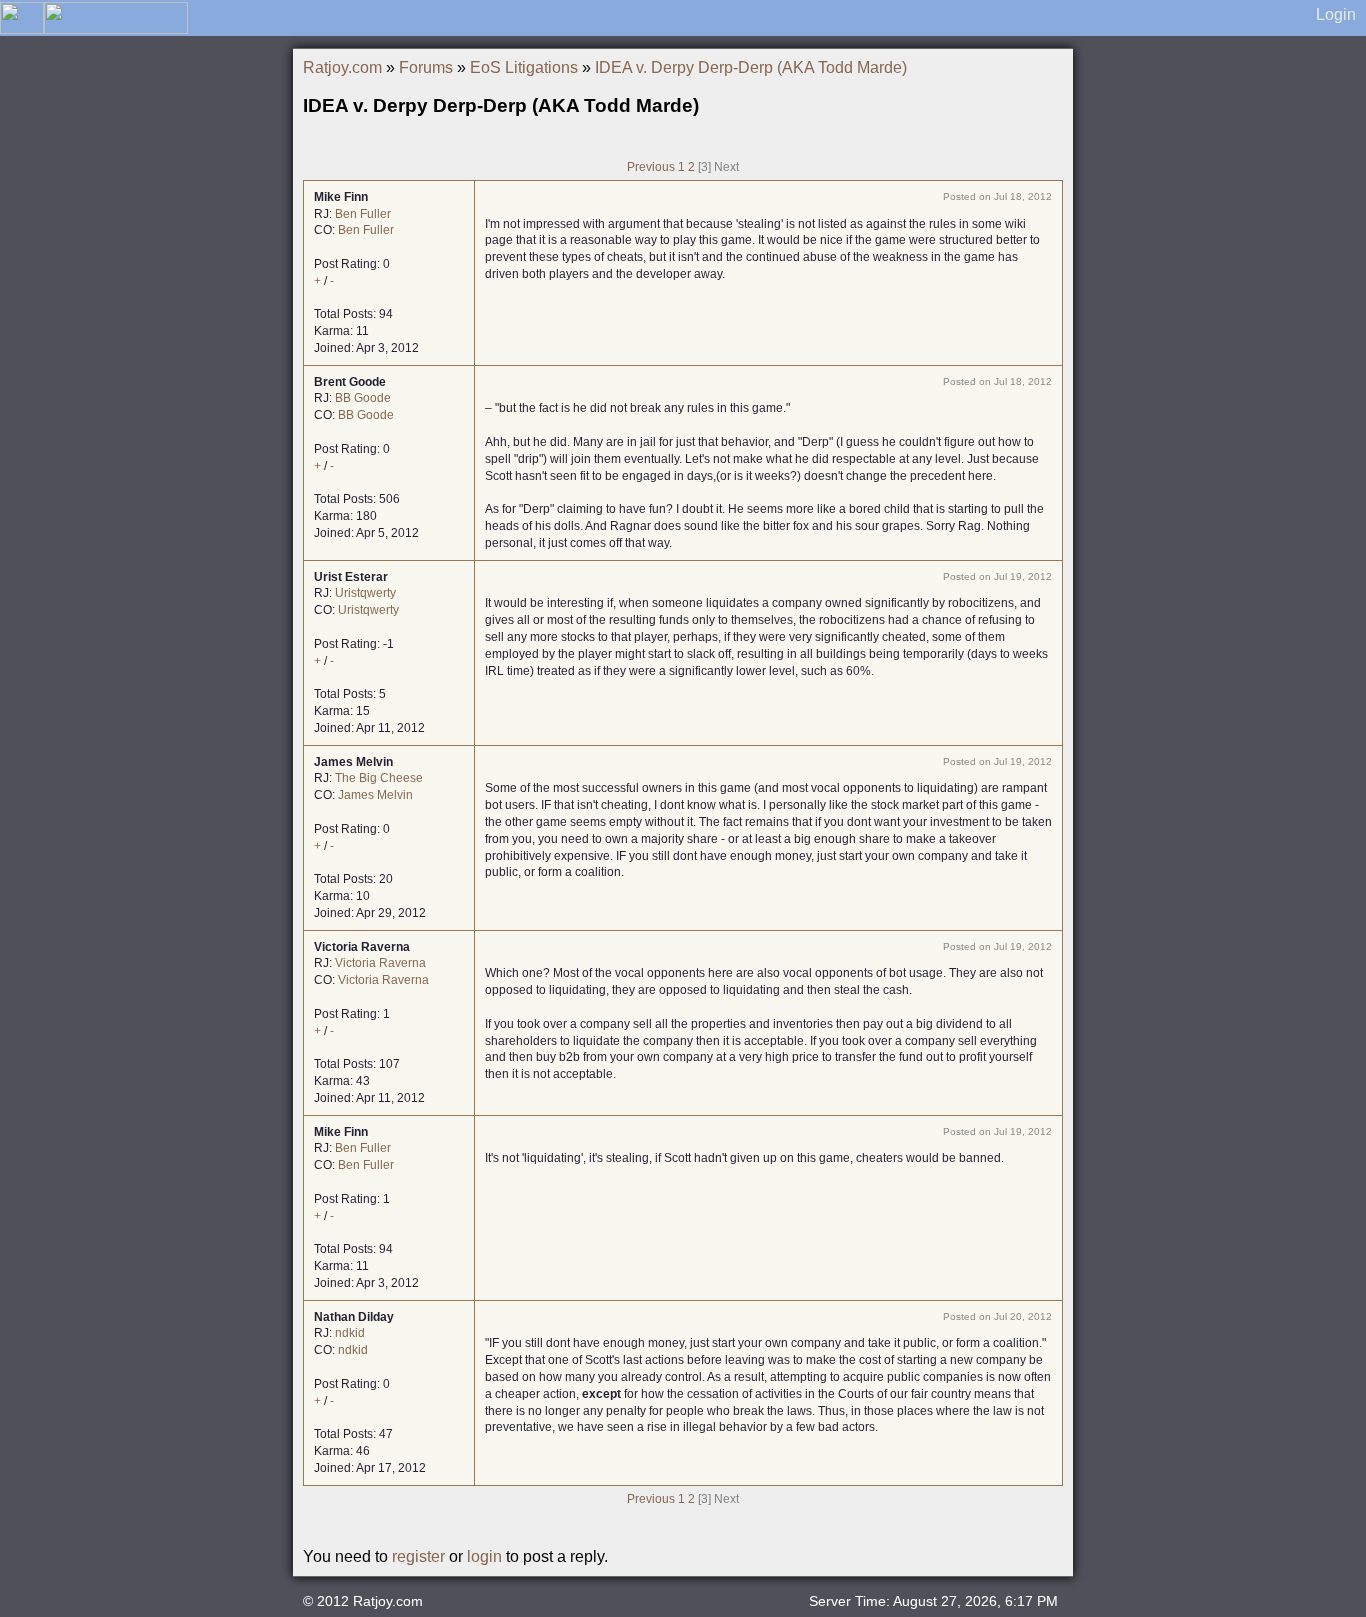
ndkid (350, 1333)
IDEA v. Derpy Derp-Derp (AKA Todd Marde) (751, 67)
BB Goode (363, 398)
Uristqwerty (365, 593)
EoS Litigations (524, 67)
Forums (426, 67)
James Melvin (375, 795)
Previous (651, 167)
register (418, 1556)
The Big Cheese (379, 778)
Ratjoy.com (342, 67)
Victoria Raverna (380, 963)
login (484, 1556)
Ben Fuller (363, 214)
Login (1336, 14)
